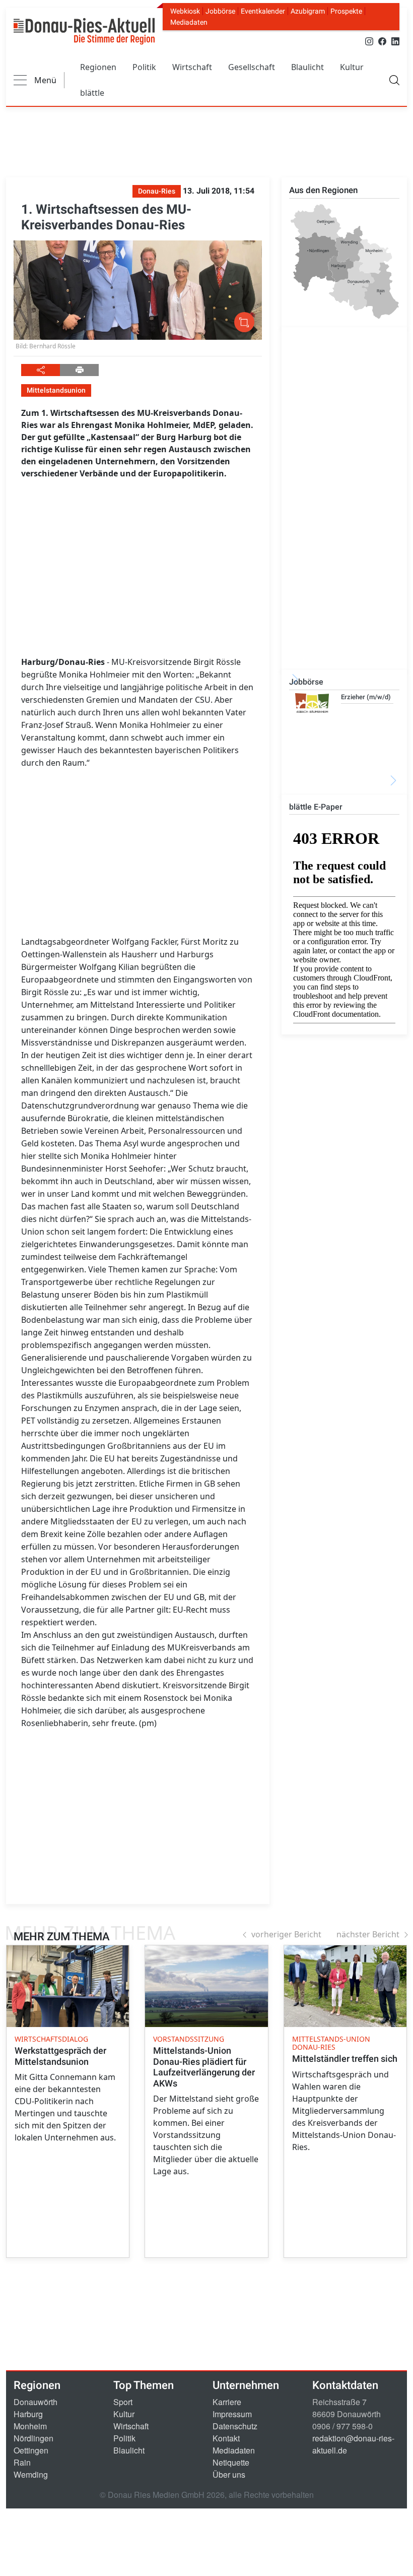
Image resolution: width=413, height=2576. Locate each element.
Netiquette (231, 2462)
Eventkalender (263, 11)
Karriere (227, 2402)
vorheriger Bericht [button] (286, 1934)
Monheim (30, 2426)
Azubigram (308, 11)
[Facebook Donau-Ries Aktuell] (382, 41)
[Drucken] (79, 370)
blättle (92, 93)
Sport (123, 2402)
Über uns (229, 2474)
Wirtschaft (192, 67)
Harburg (28, 2414)
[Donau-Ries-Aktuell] (84, 31)
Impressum (232, 2414)
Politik (144, 67)
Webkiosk (185, 11)
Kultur (352, 67)
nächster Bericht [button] (368, 1934)
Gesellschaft (252, 67)
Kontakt (226, 2438)
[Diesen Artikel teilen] (41, 370)
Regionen (98, 67)
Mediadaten (189, 22)
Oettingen (31, 2450)
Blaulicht (307, 67)
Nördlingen (33, 2438)
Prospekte (346, 11)
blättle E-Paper (316, 807)
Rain (22, 2462)
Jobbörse (220, 11)
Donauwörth (36, 2402)
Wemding (31, 2474)
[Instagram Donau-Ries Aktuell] (369, 41)
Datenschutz (235, 2426)
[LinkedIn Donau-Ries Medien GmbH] (395, 41)
